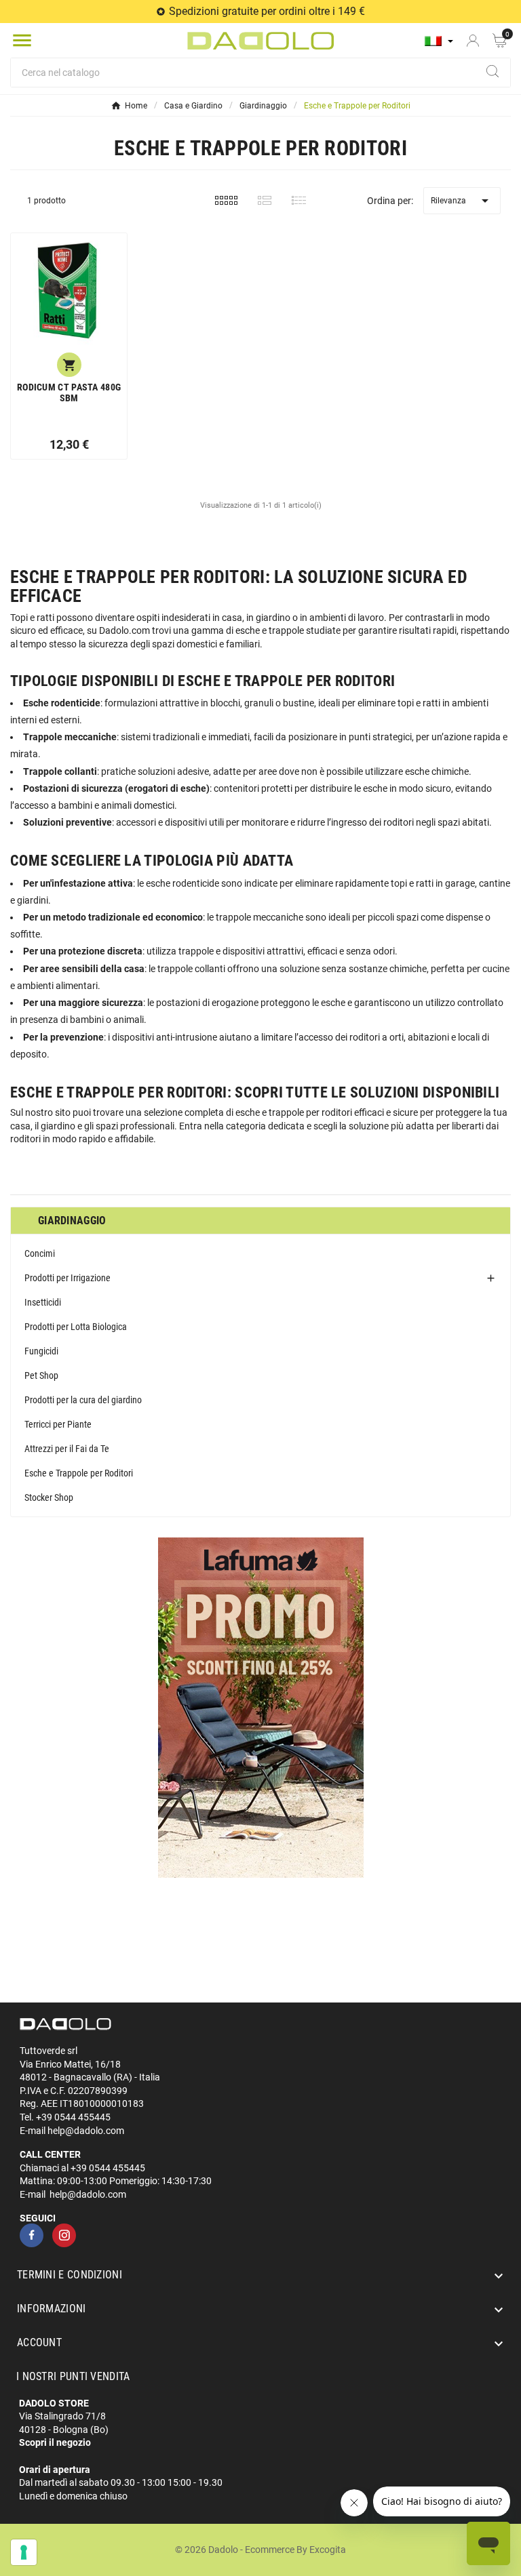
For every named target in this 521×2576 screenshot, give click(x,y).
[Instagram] (64, 2235)
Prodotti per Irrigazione (67, 1278)
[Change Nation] (439, 41)
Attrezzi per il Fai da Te (67, 1449)
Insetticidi (43, 1302)
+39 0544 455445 (73, 2117)
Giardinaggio (72, 1221)
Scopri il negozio (55, 2442)
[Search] (493, 71)
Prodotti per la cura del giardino (83, 1400)
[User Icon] (473, 41)
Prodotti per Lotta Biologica (76, 1327)
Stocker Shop (49, 1497)
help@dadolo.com (86, 2131)
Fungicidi (41, 1351)
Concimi (40, 1253)
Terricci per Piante (58, 1424)
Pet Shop (41, 1375)
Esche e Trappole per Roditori (79, 1473)
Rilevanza (462, 201)
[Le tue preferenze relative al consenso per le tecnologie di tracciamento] (24, 2552)
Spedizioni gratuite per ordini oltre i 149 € (267, 11)
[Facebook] (32, 2235)
